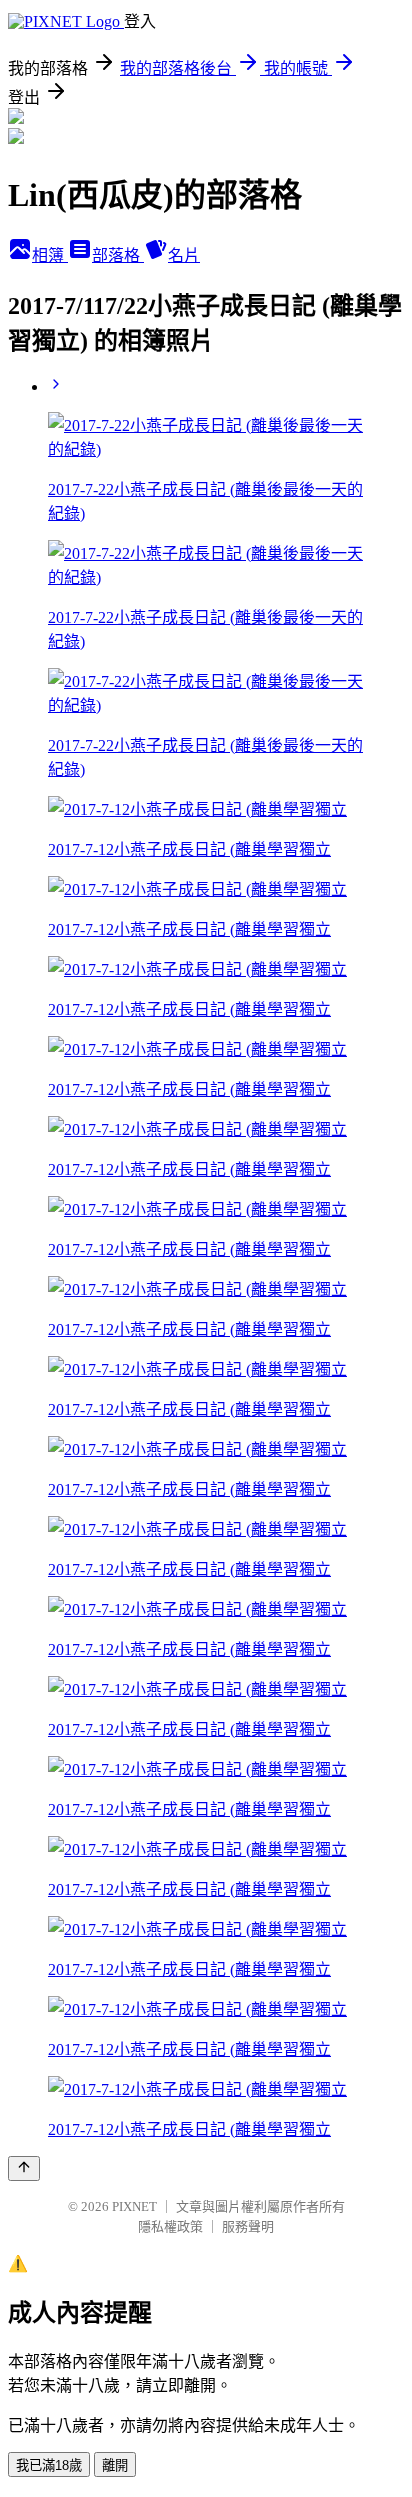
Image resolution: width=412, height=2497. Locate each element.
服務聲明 (248, 2226)
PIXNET (134, 2206)
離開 (115, 2465)
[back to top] (24, 2168)
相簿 (50, 255)
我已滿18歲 (49, 2465)
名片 (184, 255)
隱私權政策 (170, 2226)
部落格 (118, 255)
